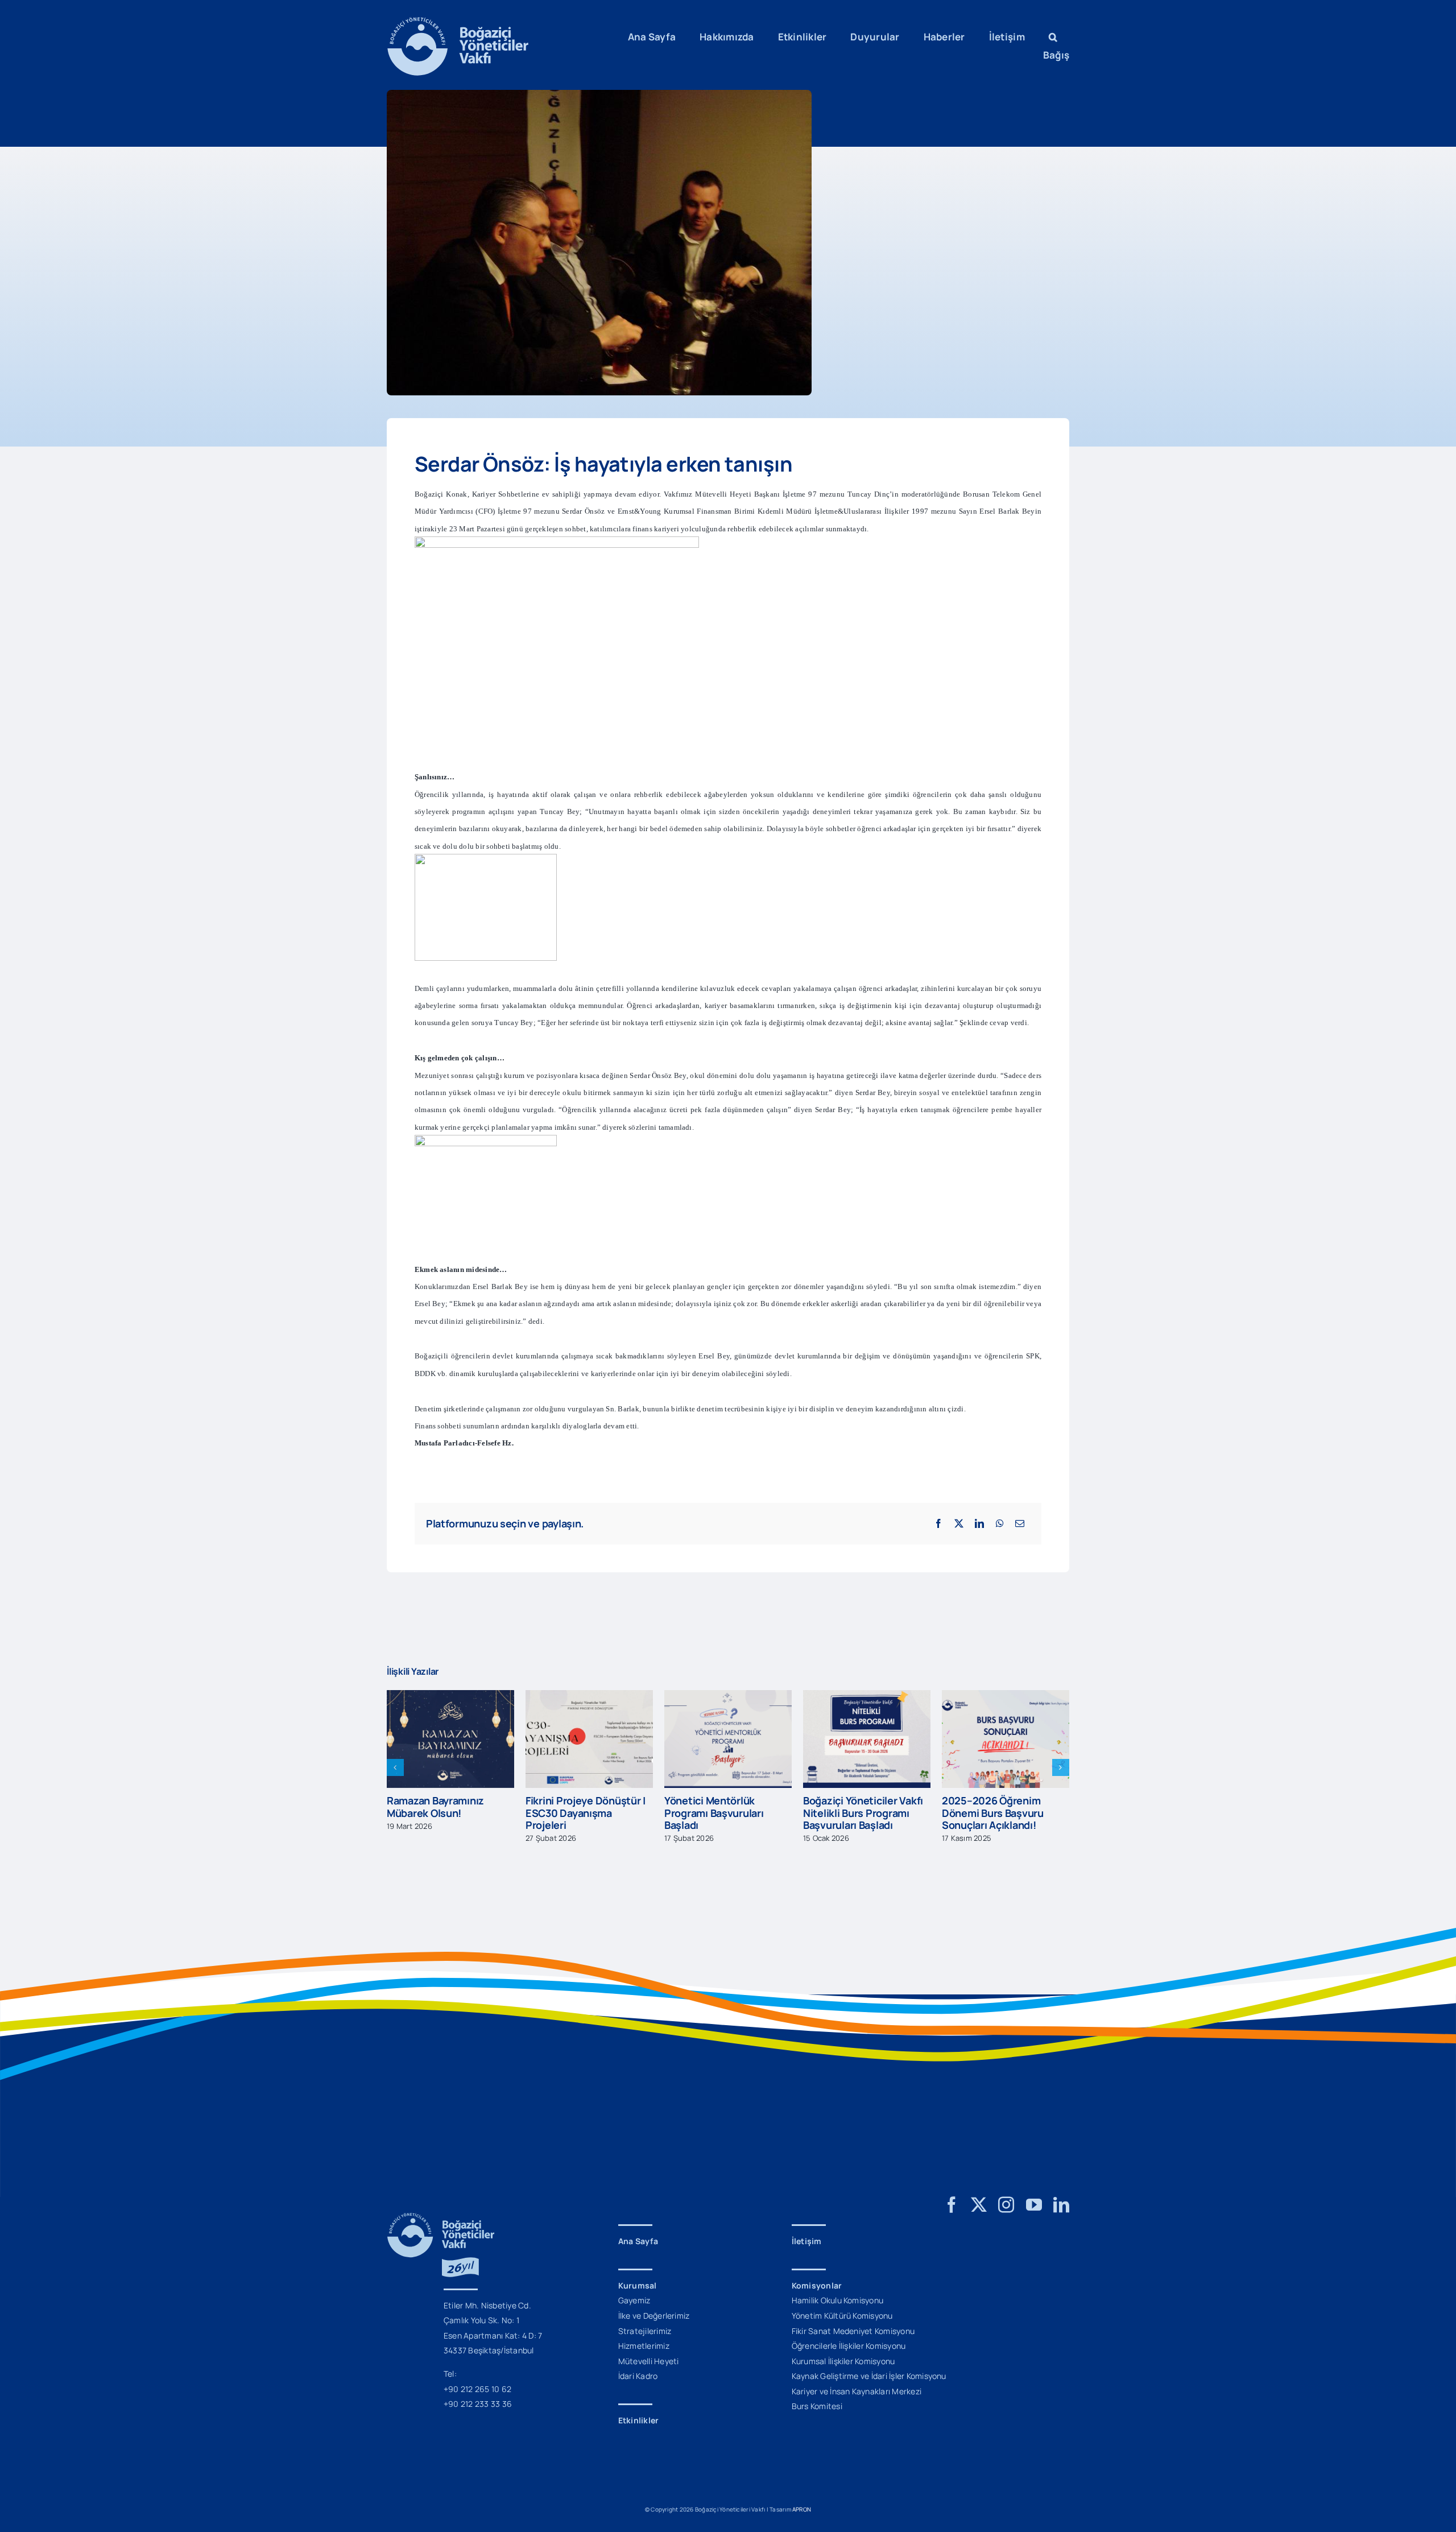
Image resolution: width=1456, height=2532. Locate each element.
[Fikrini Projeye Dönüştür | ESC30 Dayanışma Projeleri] (450, 1696)
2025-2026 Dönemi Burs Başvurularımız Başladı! (1000, 1807)
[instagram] (1006, 2205)
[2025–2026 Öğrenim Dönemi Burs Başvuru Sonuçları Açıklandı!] (867, 1696)
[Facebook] (938, 1523)
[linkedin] (1061, 2205)
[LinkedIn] (979, 1523)
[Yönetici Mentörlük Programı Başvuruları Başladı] (589, 1696)
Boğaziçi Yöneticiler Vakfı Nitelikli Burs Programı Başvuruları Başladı (724, 1813)
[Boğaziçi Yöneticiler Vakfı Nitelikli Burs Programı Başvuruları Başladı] (728, 1696)
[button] (1053, 37)
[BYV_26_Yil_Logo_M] (441, 2217)
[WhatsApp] (1000, 1523)
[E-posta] (1020, 1523)
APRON (802, 2509)
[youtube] (1034, 2205)
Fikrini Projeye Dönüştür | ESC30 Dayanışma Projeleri (447, 1813)
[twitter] (979, 2205)
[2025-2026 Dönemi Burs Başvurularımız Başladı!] (1006, 1696)
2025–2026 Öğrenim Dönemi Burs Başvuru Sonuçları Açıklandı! (854, 1813)
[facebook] (952, 2205)
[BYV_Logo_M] (458, 22)
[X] (959, 1523)
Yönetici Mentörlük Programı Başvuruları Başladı (575, 1813)
